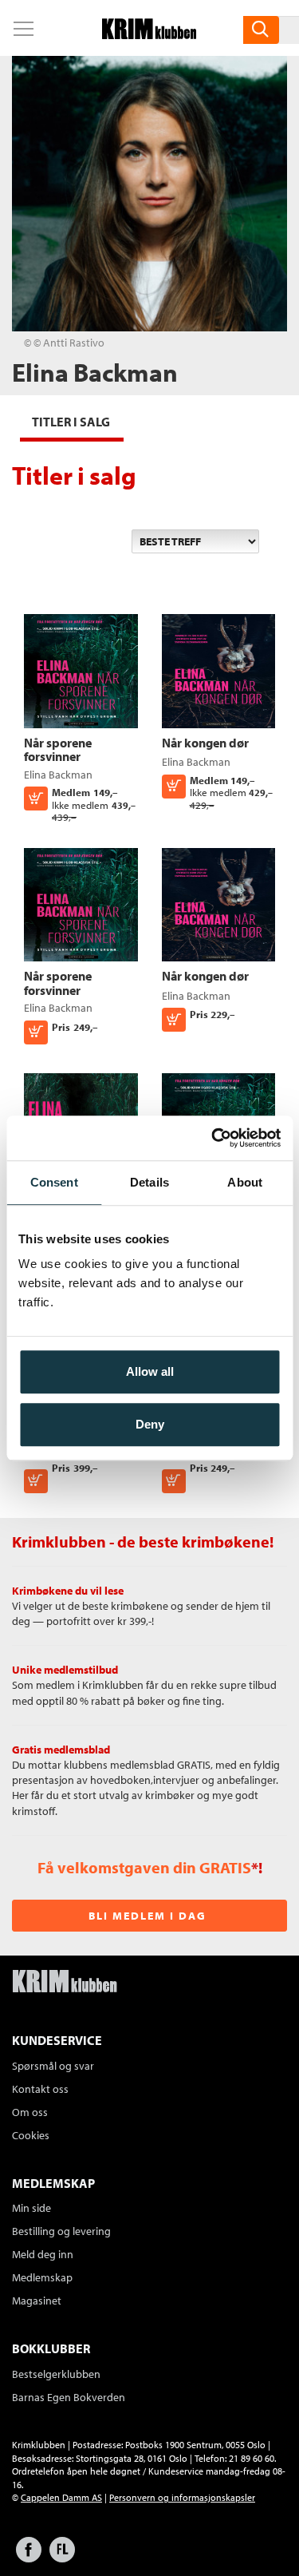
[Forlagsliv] (62, 2557)
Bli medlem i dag (148, 1916)
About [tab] (245, 1182)
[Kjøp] (36, 1481)
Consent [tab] (54, 1182)
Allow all (150, 1371)
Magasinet (37, 2301)
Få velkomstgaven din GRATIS (144, 1867)
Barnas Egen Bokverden (69, 2397)
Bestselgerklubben (56, 2374)
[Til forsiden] (149, 34)
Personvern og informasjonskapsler (182, 2497)
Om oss (30, 2112)
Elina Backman (58, 775)
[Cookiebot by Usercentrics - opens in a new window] (213, 1138)
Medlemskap (42, 2277)
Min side (31, 2208)
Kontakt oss (40, 2089)
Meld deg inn (43, 2254)
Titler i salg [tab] (71, 422)
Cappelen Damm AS (61, 2497)
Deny (150, 1424)
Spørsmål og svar (53, 2066)
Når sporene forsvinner (58, 750)
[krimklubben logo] (65, 1983)
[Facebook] (29, 2557)
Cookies (31, 2135)
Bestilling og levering (61, 2231)
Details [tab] (149, 1182)
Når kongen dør (205, 743)
